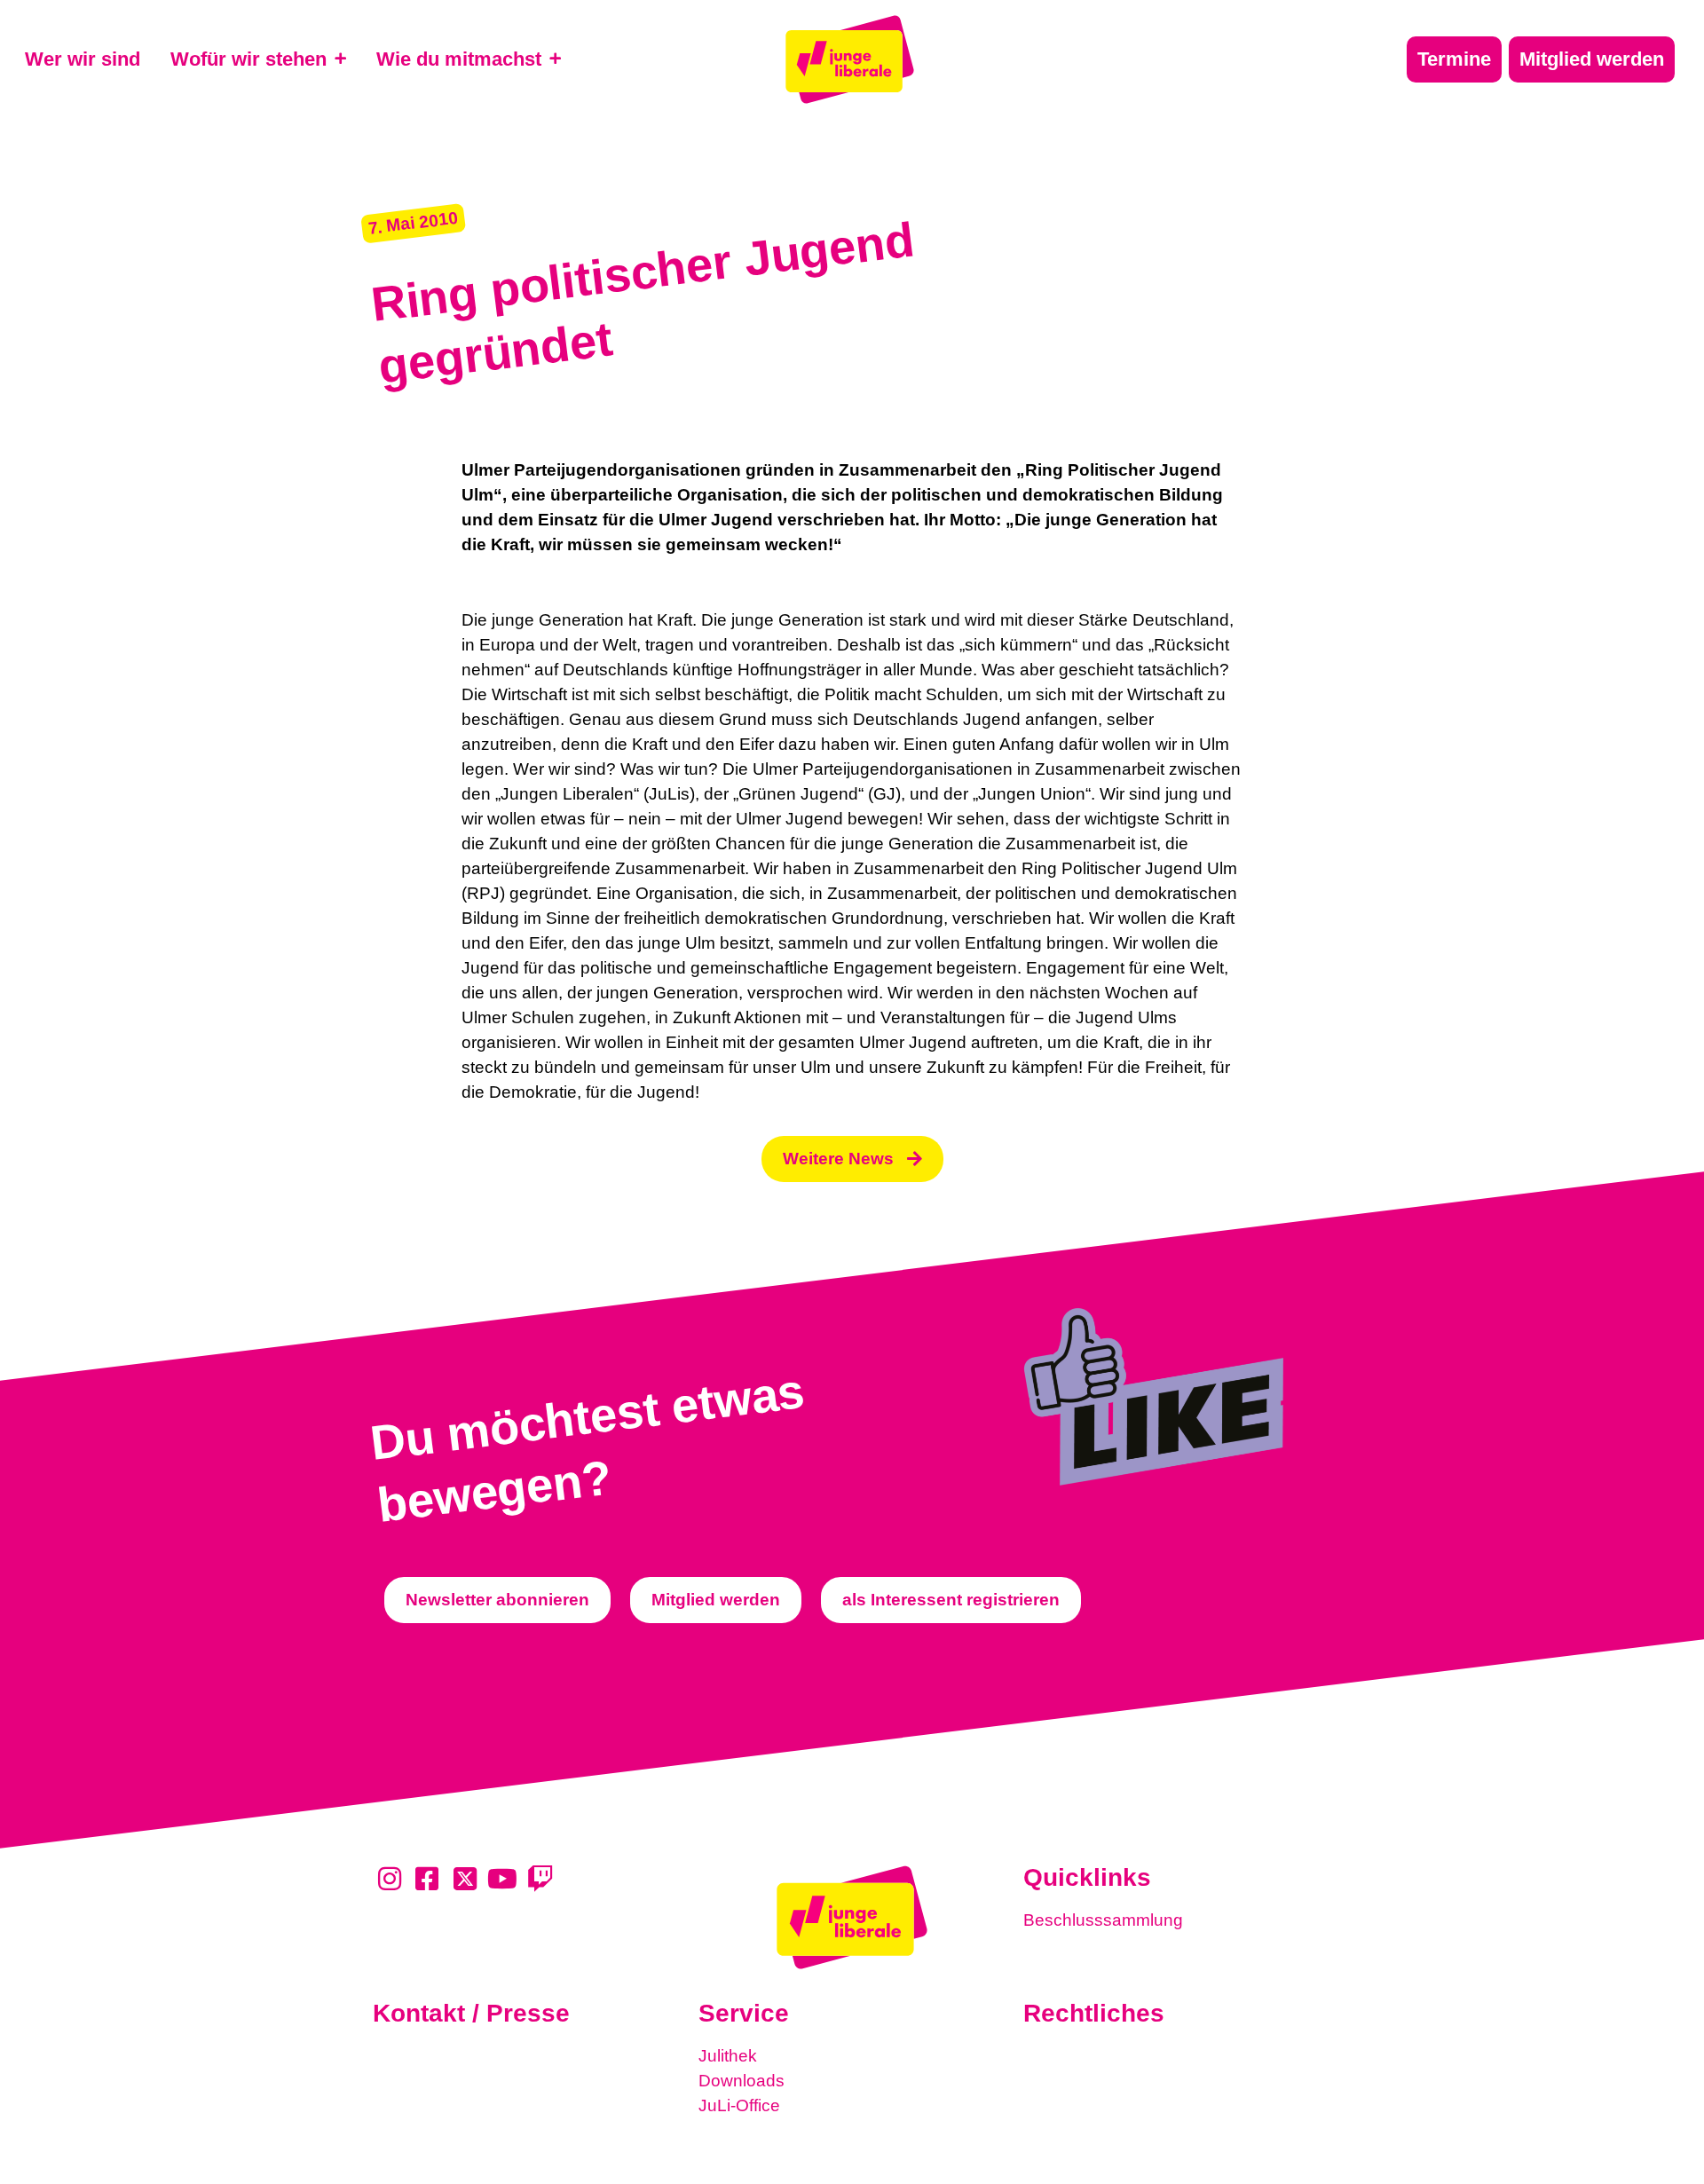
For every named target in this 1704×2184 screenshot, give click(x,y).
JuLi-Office (739, 2105)
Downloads (742, 2081)
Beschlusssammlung (1103, 1920)
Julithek (728, 2056)
